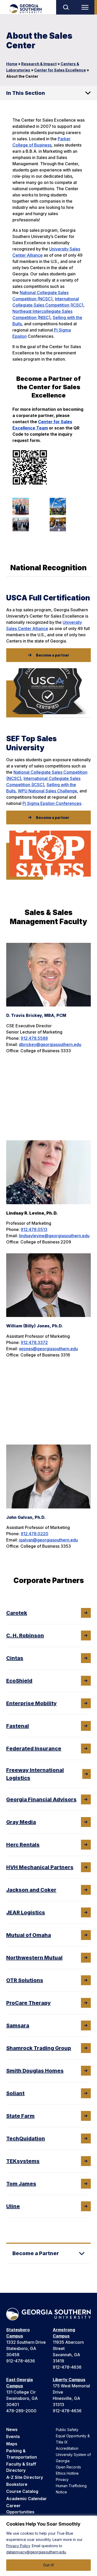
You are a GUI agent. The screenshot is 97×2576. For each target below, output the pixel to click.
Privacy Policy (18, 2546)
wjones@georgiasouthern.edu (48, 1349)
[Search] (66, 7)
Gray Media (21, 1822)
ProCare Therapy (28, 2003)
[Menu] (86, 7)
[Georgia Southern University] (25, 9)
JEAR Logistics (26, 1912)
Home (12, 64)
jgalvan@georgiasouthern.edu (48, 1540)
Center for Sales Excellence (60, 70)
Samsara (18, 2025)
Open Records (68, 2467)
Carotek (17, 1613)
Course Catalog (22, 2491)
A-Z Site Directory (25, 2477)
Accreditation (67, 2448)
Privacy (62, 2479)
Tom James (21, 2184)
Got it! (49, 2565)
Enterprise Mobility (31, 1703)
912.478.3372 (34, 1342)
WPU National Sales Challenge (47, 791)
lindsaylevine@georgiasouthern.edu (54, 1236)
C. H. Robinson (25, 1635)
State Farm (20, 2116)
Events (13, 2436)
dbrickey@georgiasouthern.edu (50, 1044)
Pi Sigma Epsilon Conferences (52, 803)
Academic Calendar (27, 2499)
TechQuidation (26, 2138)
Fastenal (18, 1726)
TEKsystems (23, 2161)
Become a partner (53, 655)
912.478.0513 (34, 1229)
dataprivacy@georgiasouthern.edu (36, 2552)
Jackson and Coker (31, 1890)
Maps (12, 2444)
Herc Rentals (23, 1845)
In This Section (26, 93)
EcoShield (19, 1681)
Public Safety (67, 2430)
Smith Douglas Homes (35, 2071)
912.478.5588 (34, 1038)
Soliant (15, 2093)
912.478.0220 (35, 1534)
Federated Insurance (34, 1749)
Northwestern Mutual (34, 1958)
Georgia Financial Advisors (41, 1799)
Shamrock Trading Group (39, 2048)
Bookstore (17, 2484)
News (12, 2429)
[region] (48, 2546)
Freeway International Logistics (35, 1774)
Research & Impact (39, 64)
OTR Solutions (25, 1980)
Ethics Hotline (67, 2473)
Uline (13, 2206)
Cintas (15, 1658)
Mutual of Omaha (29, 1935)
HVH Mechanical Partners (40, 1867)
